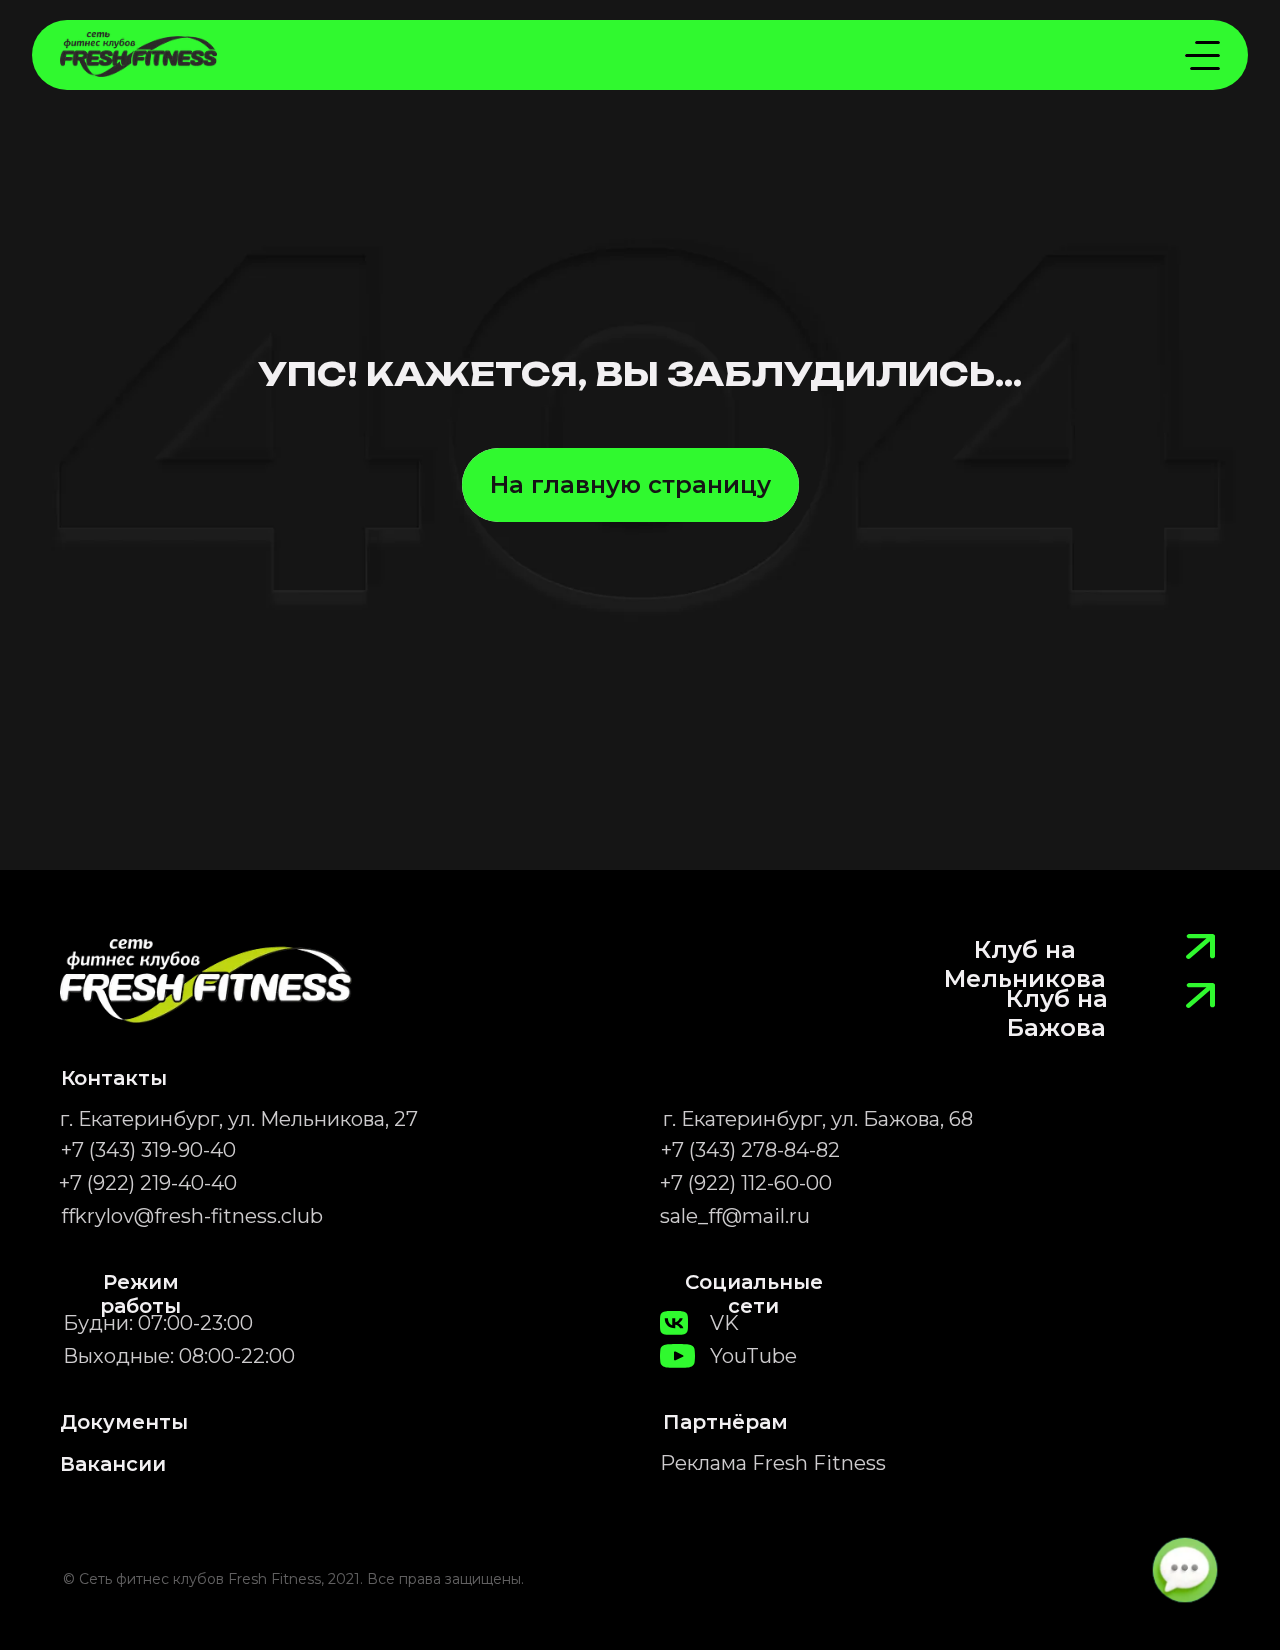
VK (724, 1323)
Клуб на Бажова (1057, 1013)
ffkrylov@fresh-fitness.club (192, 1216)
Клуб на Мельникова (1025, 964)
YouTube (753, 1356)
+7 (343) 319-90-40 (148, 1150)
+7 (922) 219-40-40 (148, 1183)
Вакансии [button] (113, 1464)
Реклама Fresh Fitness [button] (773, 1463)
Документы (124, 1422)
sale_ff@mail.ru (735, 1216)
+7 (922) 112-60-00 (746, 1183)
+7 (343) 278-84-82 (750, 1150)
